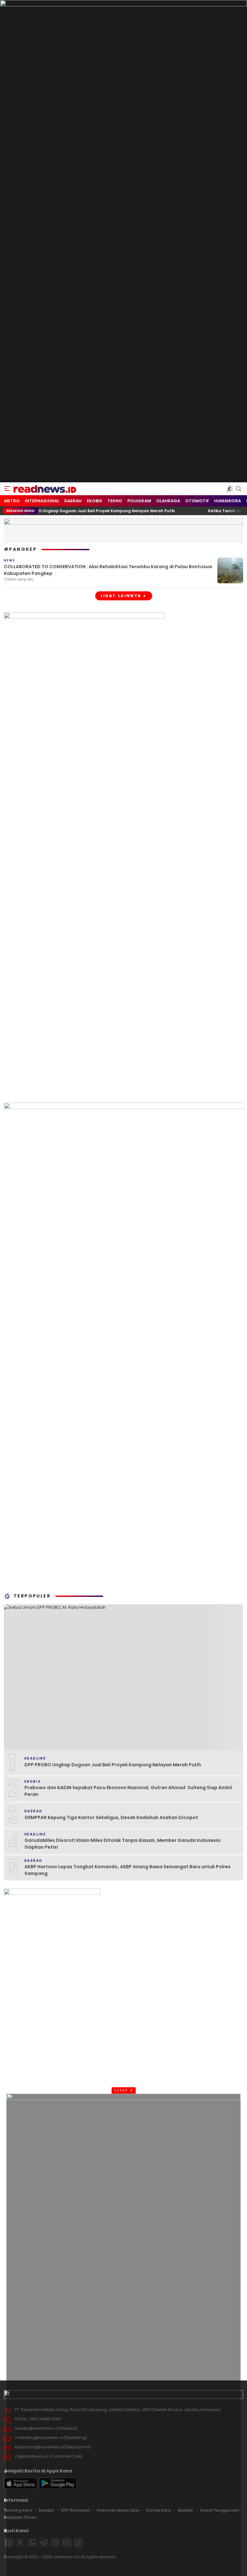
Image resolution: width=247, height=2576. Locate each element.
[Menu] (7, 489)
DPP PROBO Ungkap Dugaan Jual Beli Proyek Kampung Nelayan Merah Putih (113, 1765)
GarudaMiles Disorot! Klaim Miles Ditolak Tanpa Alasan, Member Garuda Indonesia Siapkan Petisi (122, 1844)
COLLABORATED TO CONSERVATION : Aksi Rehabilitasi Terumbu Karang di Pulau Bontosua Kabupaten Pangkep (108, 570)
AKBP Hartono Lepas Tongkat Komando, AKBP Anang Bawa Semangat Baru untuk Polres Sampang (128, 1870)
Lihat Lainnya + (124, 596)
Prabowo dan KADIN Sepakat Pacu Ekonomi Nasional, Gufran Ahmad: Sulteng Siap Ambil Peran (128, 1791)
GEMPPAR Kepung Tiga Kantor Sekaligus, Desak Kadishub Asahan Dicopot (111, 1817)
